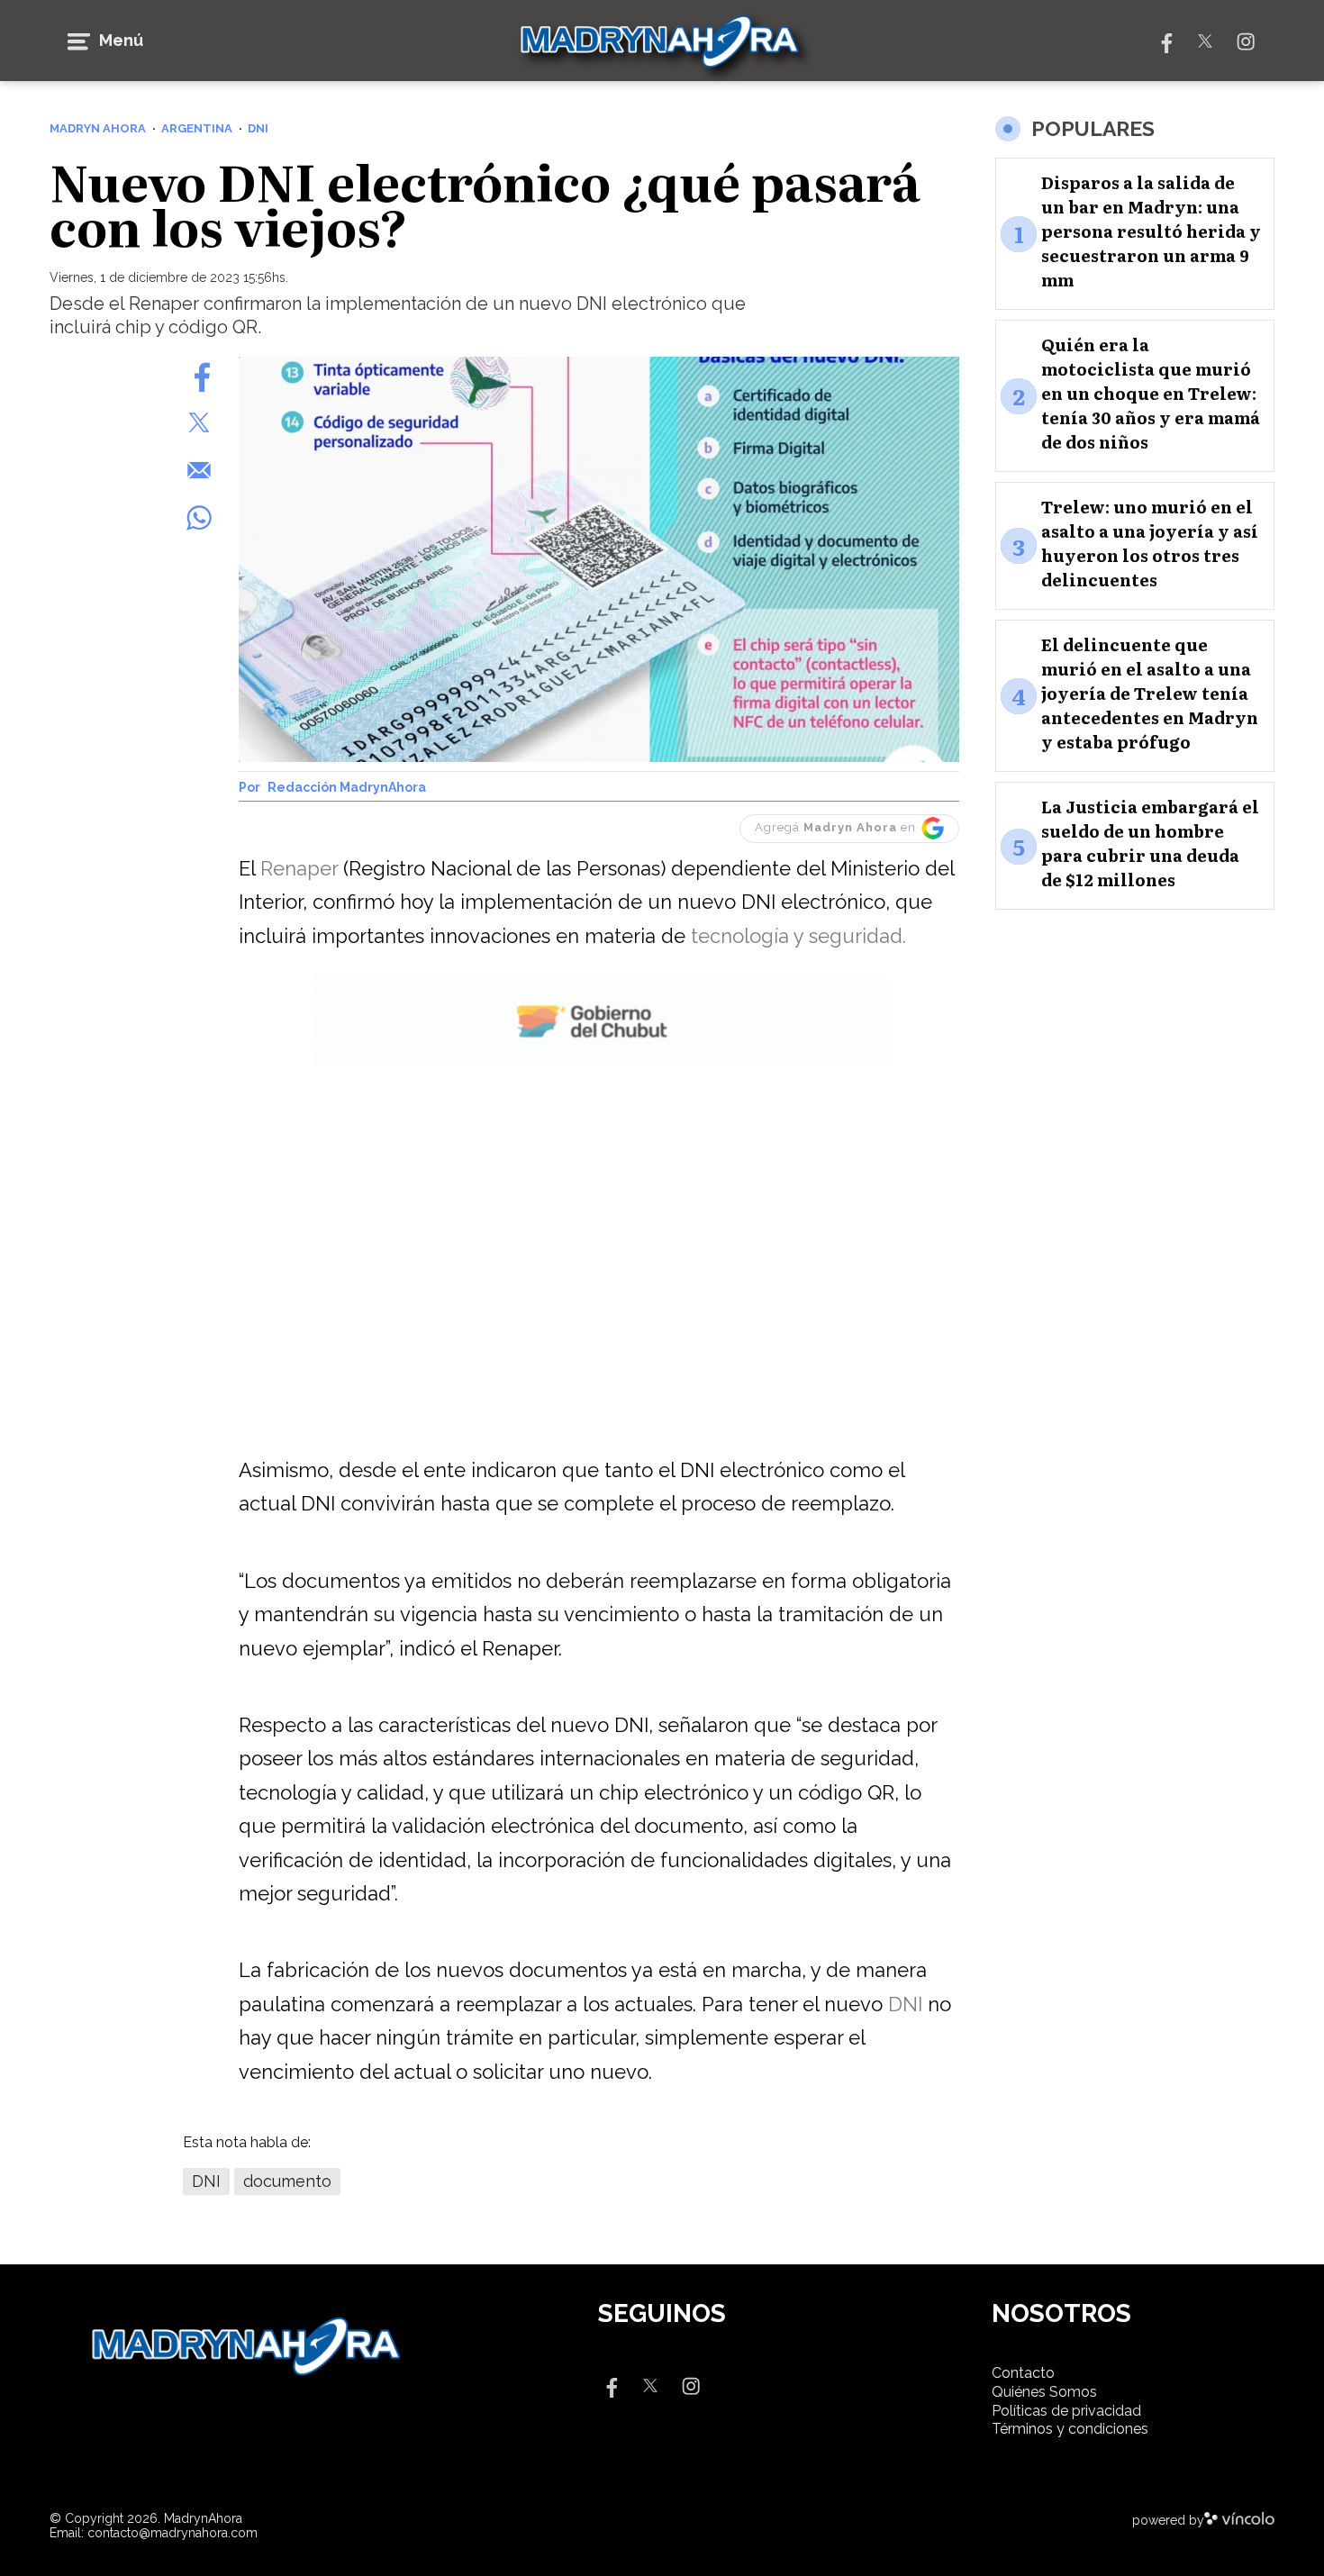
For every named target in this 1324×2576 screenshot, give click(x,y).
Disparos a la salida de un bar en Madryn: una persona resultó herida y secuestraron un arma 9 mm (1151, 232)
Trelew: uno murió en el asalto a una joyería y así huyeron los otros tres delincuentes (1150, 544)
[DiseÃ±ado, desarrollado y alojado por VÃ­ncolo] (1239, 2520)
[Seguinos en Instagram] (1246, 40)
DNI (908, 2004)
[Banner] (599, 1063)
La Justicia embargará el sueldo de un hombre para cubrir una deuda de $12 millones (1150, 844)
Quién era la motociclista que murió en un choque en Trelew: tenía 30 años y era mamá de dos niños (1151, 394)
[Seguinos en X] (1205, 40)
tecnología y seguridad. (798, 936)
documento (287, 2181)
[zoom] (599, 559)
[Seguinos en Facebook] (1165, 40)
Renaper (302, 868)
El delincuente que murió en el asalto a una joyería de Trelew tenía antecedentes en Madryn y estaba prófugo (1150, 694)
